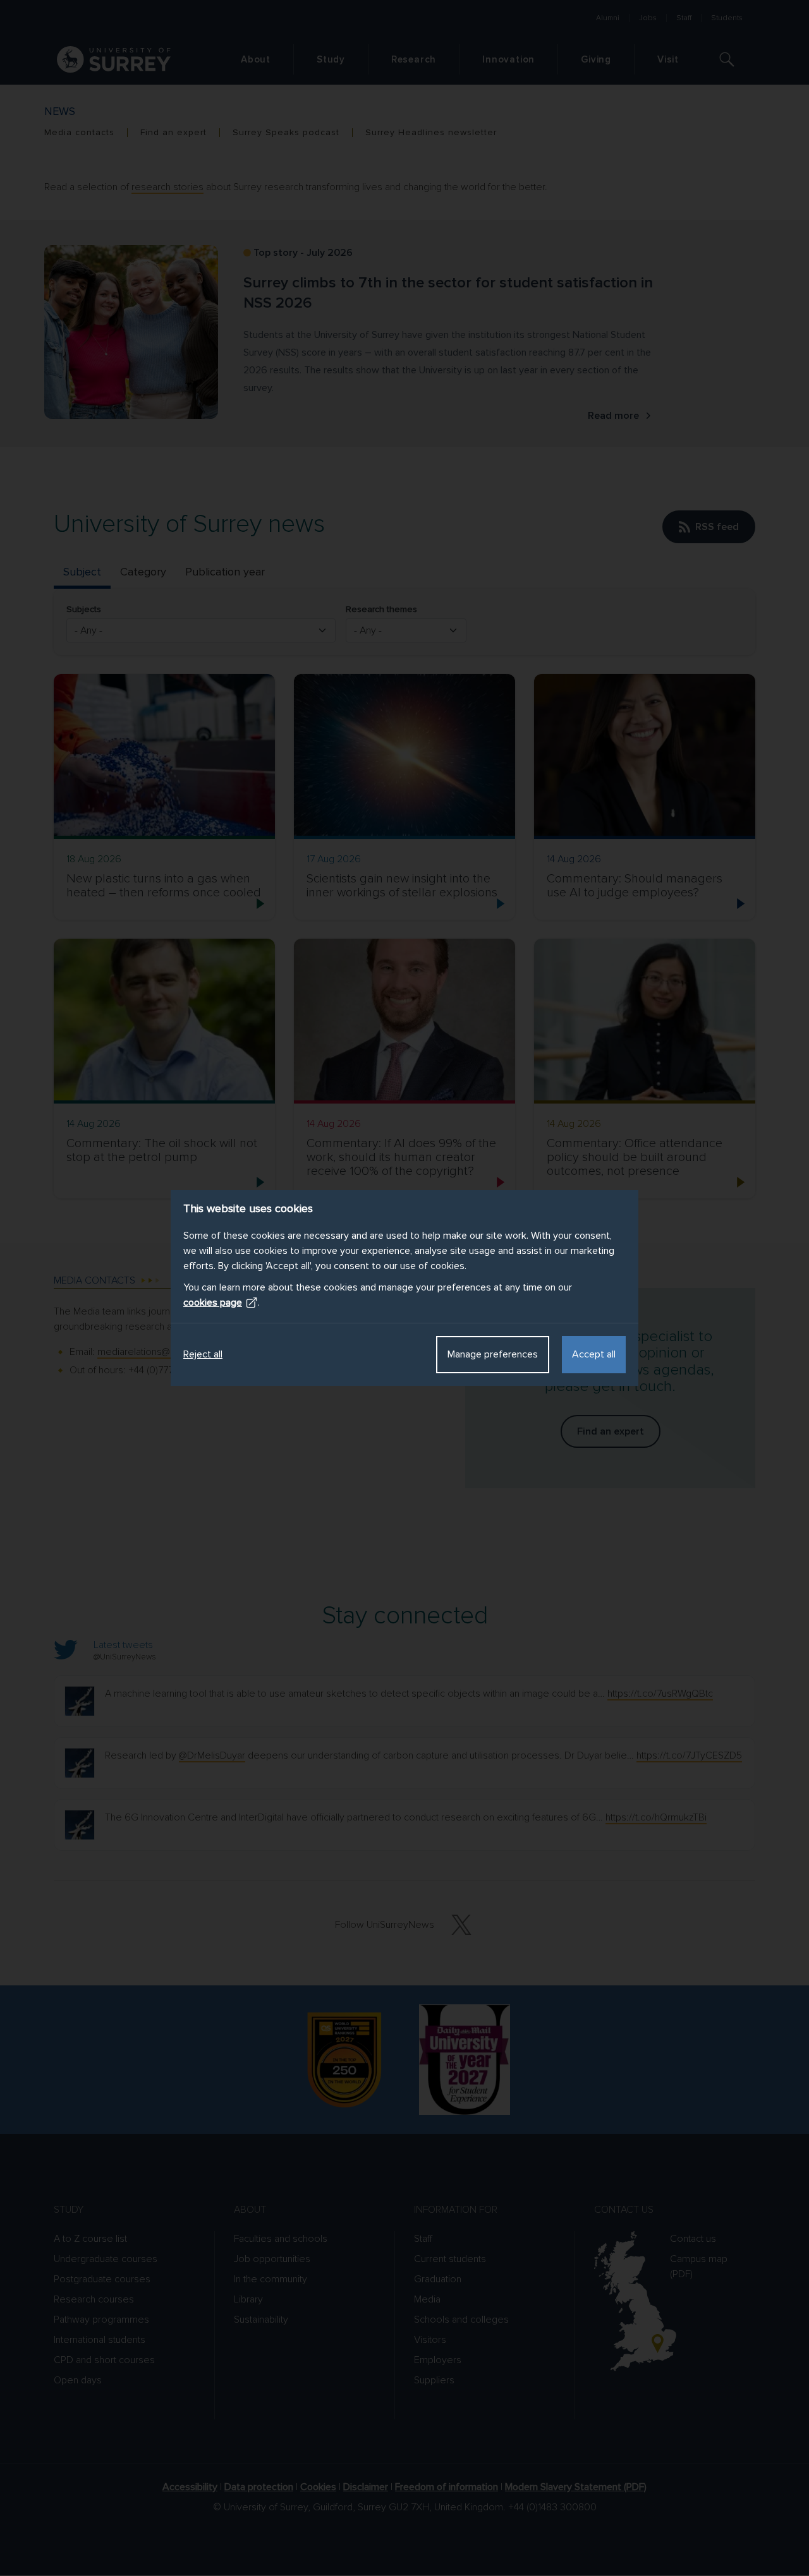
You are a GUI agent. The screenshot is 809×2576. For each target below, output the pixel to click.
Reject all (203, 1354)
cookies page (213, 1303)
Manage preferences (493, 1354)
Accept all (594, 1354)
